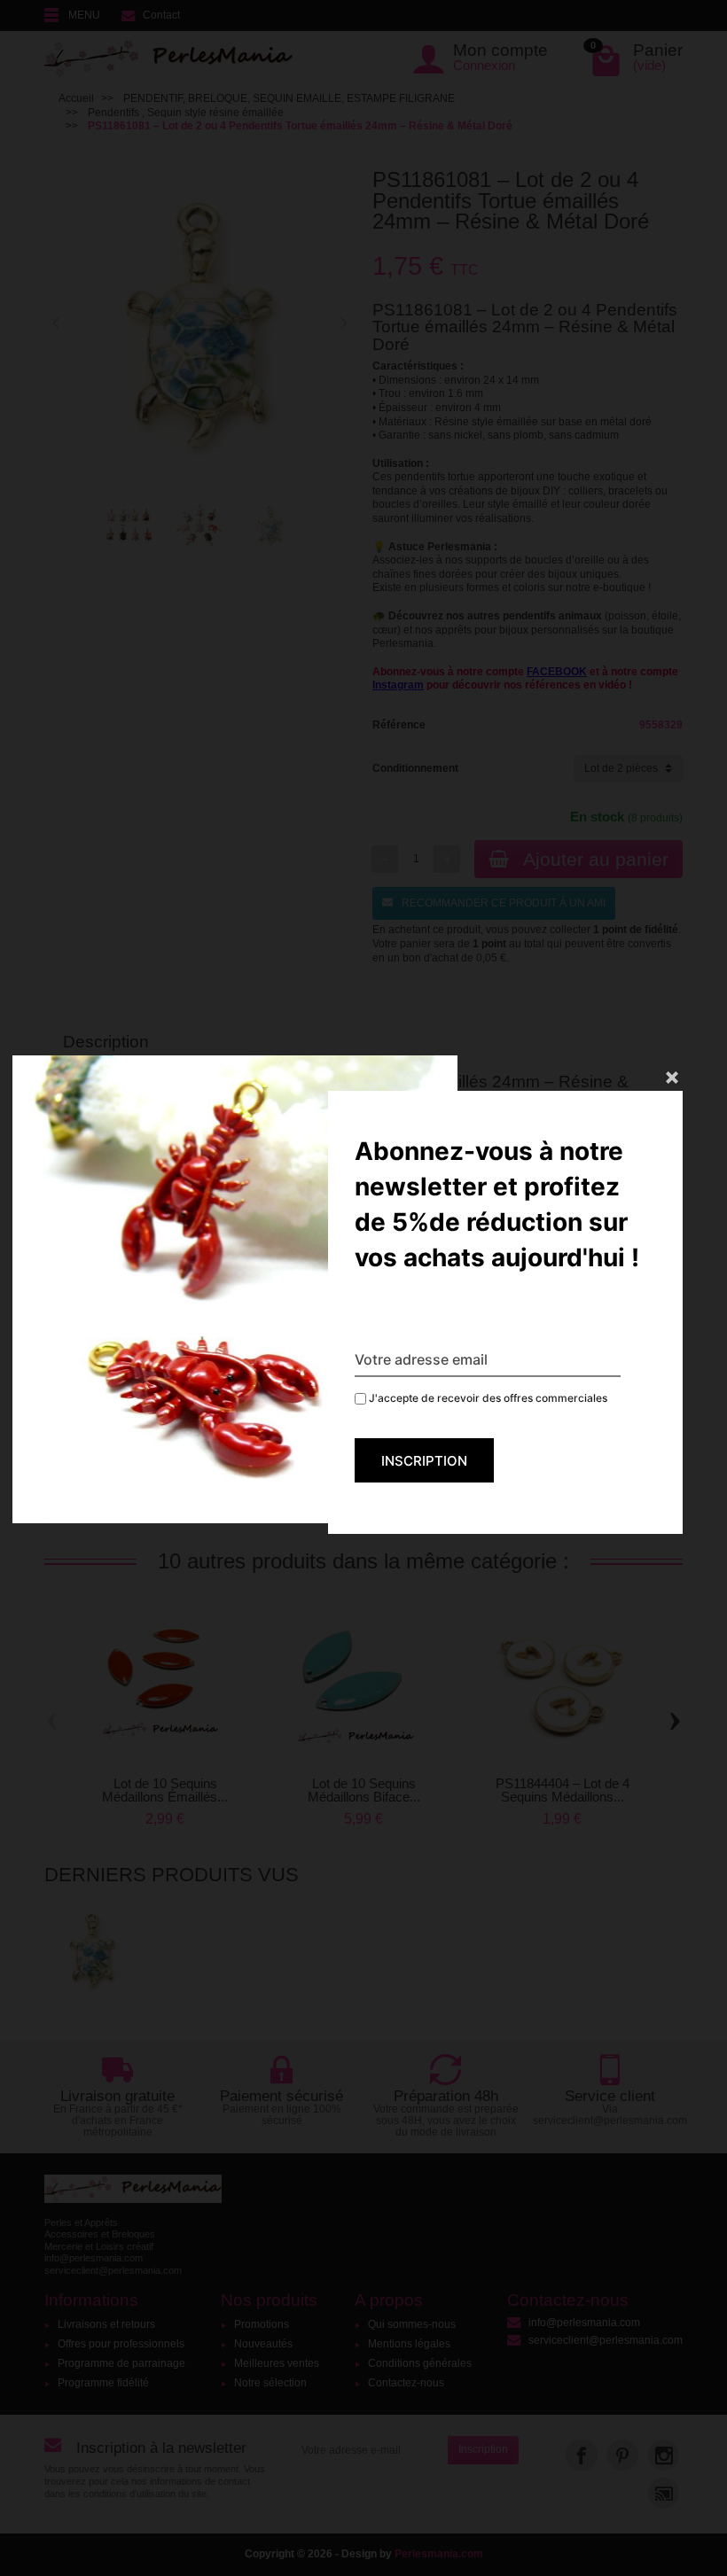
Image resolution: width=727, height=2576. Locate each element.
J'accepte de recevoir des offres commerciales (487, 1398)
